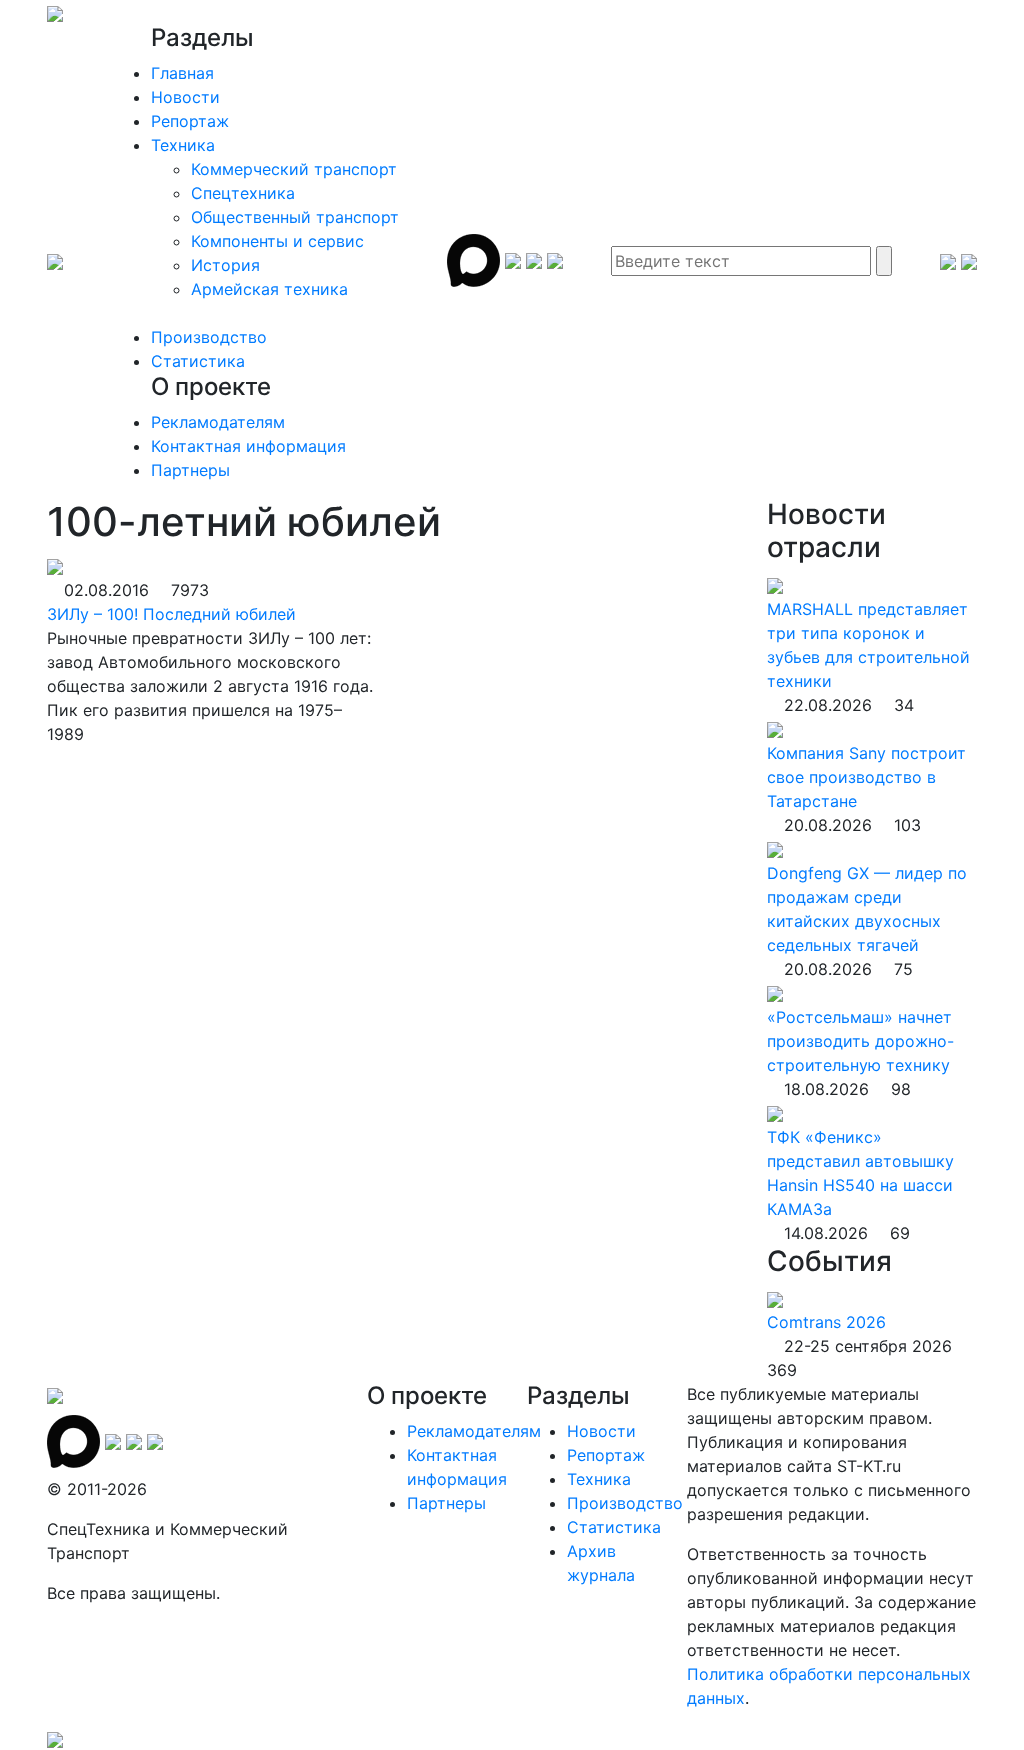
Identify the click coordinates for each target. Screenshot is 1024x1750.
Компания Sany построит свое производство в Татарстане (866, 777)
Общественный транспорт (295, 217)
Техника (183, 145)
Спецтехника (243, 193)
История (225, 265)
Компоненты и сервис (277, 241)
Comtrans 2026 (826, 1322)
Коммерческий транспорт (294, 169)
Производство (209, 337)
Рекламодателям (218, 422)
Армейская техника (269, 289)
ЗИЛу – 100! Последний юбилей (171, 614)
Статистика (198, 361)
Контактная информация (248, 446)
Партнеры (190, 470)
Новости (185, 97)
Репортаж (190, 121)
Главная (182, 73)
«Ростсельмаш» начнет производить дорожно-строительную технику (860, 1041)
